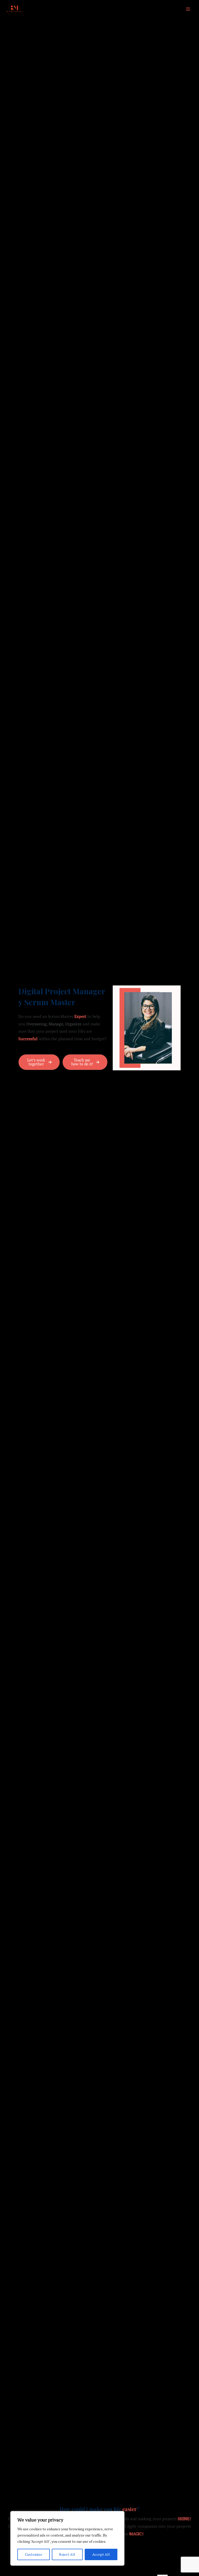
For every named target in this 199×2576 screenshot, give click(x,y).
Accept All (101, 2554)
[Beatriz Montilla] (14, 9)
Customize (34, 2554)
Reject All (67, 2554)
